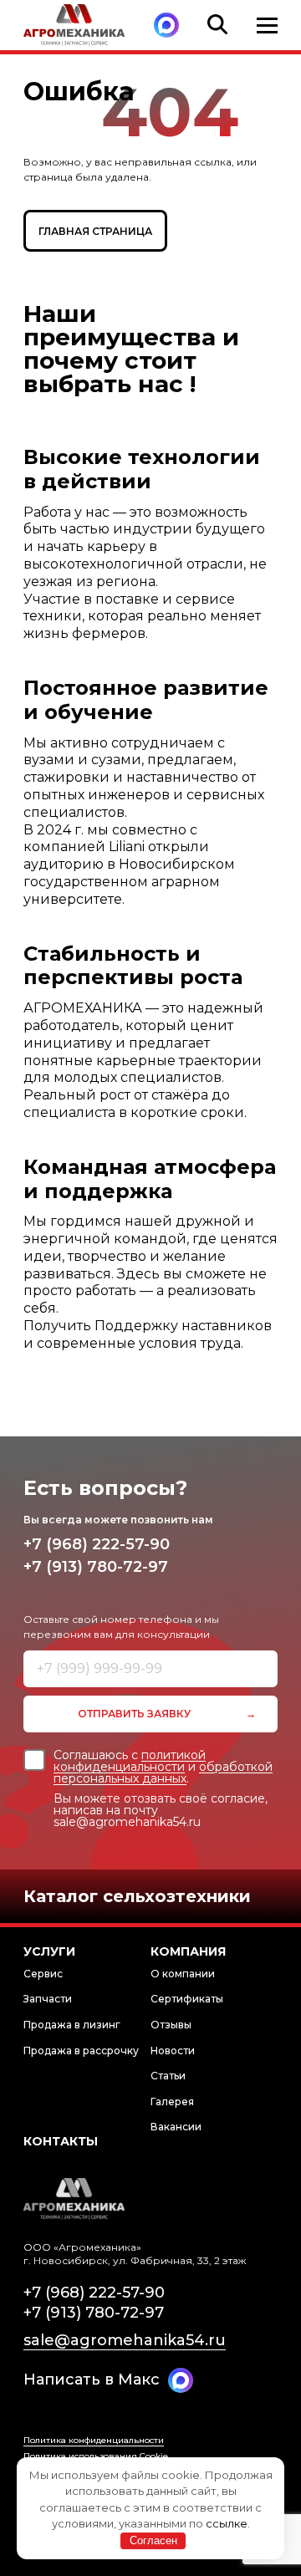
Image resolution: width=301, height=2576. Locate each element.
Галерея (172, 2102)
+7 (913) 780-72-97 (96, 1567)
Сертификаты (187, 1999)
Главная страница (95, 231)
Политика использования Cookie (96, 2456)
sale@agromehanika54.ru (125, 2340)
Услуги (49, 1951)
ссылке (227, 2523)
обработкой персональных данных (163, 1773)
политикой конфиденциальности (130, 1761)
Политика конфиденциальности (94, 2440)
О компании (183, 1974)
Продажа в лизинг (72, 2025)
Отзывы (171, 2025)
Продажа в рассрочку (81, 2051)
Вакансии (176, 2127)
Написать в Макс (92, 2380)
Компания (188, 1951)
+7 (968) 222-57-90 (97, 1544)
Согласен (153, 2540)
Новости (173, 2051)
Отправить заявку (134, 1714)
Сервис (43, 1974)
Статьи (168, 2076)
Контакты (61, 2141)
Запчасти (48, 1999)
